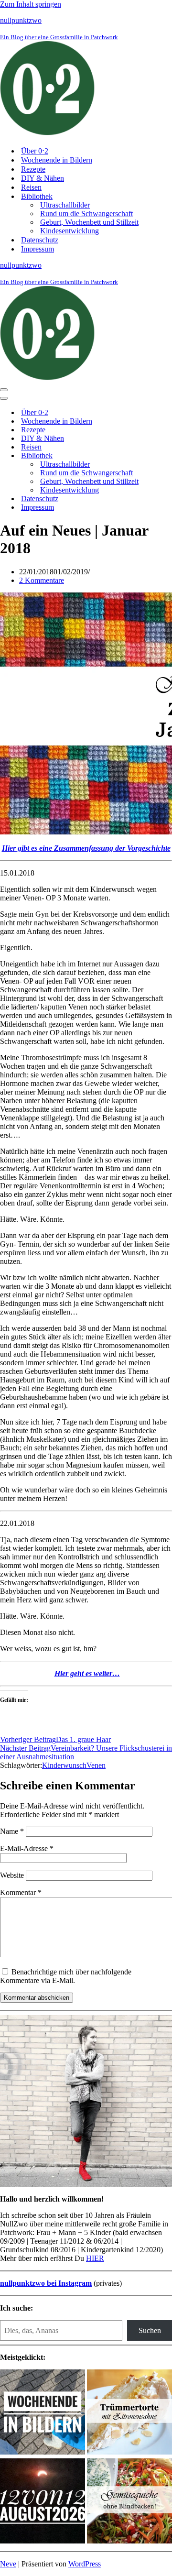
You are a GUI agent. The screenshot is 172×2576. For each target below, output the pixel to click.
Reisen (31, 187)
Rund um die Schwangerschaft (86, 214)
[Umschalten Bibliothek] (167, 456)
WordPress (85, 2564)
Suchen (150, 2330)
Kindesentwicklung (70, 231)
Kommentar (21, 1892)
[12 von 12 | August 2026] (43, 2502)
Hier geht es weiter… (87, 1673)
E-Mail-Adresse (27, 1848)
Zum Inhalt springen (31, 4)
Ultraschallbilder (65, 205)
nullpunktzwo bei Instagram (46, 2283)
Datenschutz (40, 240)
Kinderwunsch (64, 1765)
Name (12, 1831)
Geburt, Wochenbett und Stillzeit (89, 222)
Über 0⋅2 (35, 151)
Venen (96, 1765)
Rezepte (33, 169)
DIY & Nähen (43, 178)
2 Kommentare (42, 580)
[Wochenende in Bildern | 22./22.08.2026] (43, 2413)
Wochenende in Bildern (57, 160)
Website (12, 1875)
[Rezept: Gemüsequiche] (129, 2502)
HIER (95, 2258)
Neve (8, 2564)
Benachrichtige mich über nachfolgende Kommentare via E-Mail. (66, 1976)
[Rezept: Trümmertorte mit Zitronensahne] (129, 2413)
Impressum (38, 249)
